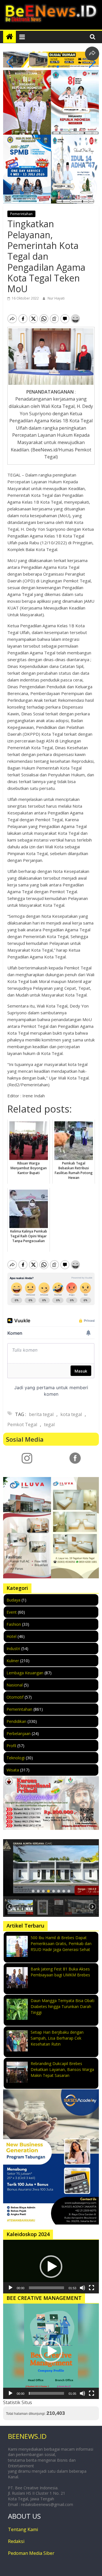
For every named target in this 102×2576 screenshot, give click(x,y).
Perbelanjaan (19, 1733)
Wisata (13, 1770)
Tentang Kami (23, 2529)
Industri (13, 1648)
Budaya (13, 1600)
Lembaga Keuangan (25, 1673)
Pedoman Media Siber (31, 2553)
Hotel (11, 1636)
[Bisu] (82, 2288)
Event (12, 1612)
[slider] (46, 2288)
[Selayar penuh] (92, 2288)
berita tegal (41, 1414)
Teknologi (16, 1758)
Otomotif (15, 1697)
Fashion (14, 1624)
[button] (44, 67)
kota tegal (71, 1414)
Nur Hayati (56, 298)
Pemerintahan (21, 214)
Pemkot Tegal (22, 1424)
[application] (51, 2267)
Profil (11, 1746)
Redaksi (16, 2541)
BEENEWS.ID (27, 2436)
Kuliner (13, 1661)
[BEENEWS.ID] (9, 37)
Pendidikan (16, 1721)
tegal (49, 1424)
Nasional (15, 1685)
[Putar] (10, 2288)
